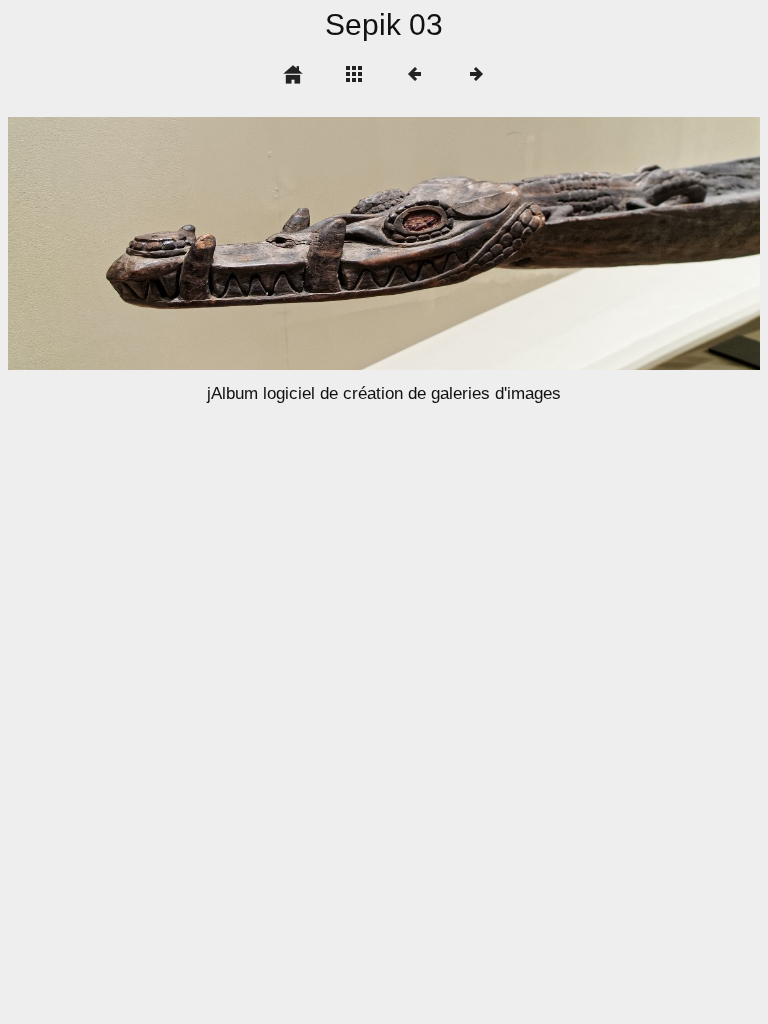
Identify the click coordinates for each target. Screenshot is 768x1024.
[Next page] (534, 243)
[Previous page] (158, 243)
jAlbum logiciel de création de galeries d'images (384, 393)
